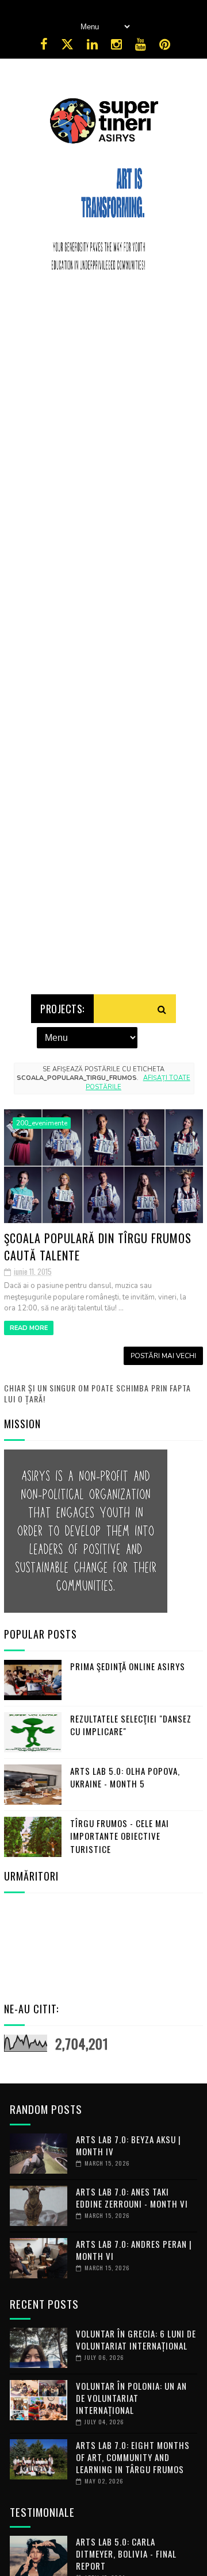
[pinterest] (165, 45)
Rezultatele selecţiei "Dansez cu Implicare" (131, 1725)
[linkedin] (92, 45)
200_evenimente (42, 1123)
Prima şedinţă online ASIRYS (128, 1666)
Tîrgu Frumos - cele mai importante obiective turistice (120, 1836)
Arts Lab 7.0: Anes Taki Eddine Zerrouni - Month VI (132, 2198)
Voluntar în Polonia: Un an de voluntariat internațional (131, 2398)
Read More (29, 1328)
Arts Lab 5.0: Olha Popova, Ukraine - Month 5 (125, 1777)
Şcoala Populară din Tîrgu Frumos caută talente (98, 1246)
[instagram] (116, 45)
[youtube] (141, 45)
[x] (67, 45)
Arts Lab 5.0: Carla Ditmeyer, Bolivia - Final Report (126, 2554)
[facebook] (44, 45)
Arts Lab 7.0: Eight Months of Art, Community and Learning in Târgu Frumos (133, 2457)
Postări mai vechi (163, 1356)
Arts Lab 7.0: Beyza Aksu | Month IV (129, 2145)
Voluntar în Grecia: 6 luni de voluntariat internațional (136, 2339)
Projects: (62, 1009)
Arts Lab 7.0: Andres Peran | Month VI (134, 2250)
